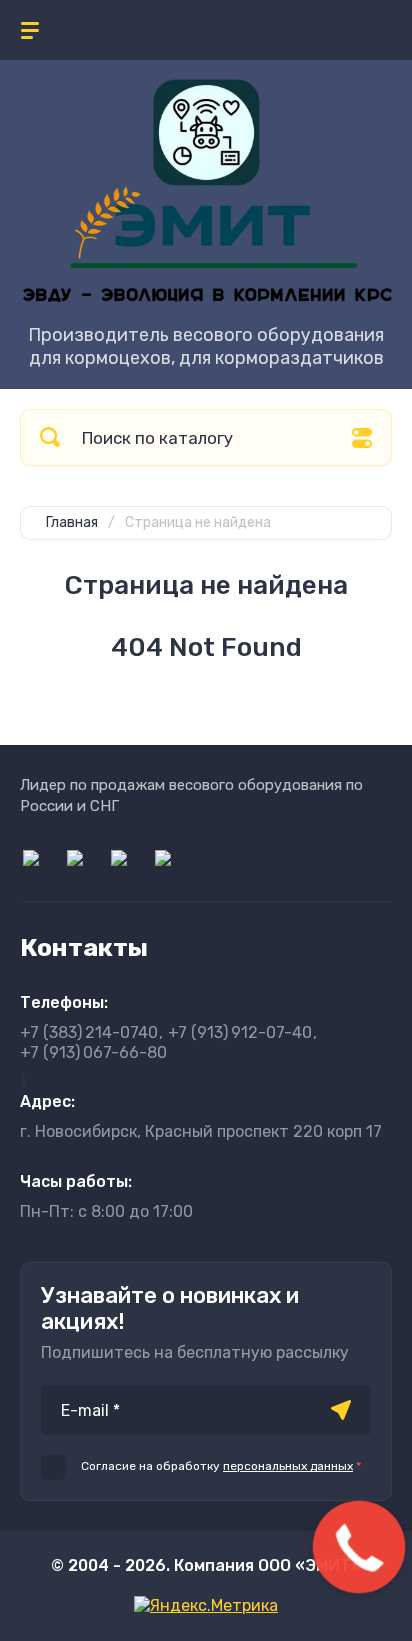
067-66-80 (93, 1052)
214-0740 (89, 1032)
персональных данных (288, 1466)
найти (50, 437)
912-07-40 (240, 1032)
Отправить (341, 1410)
